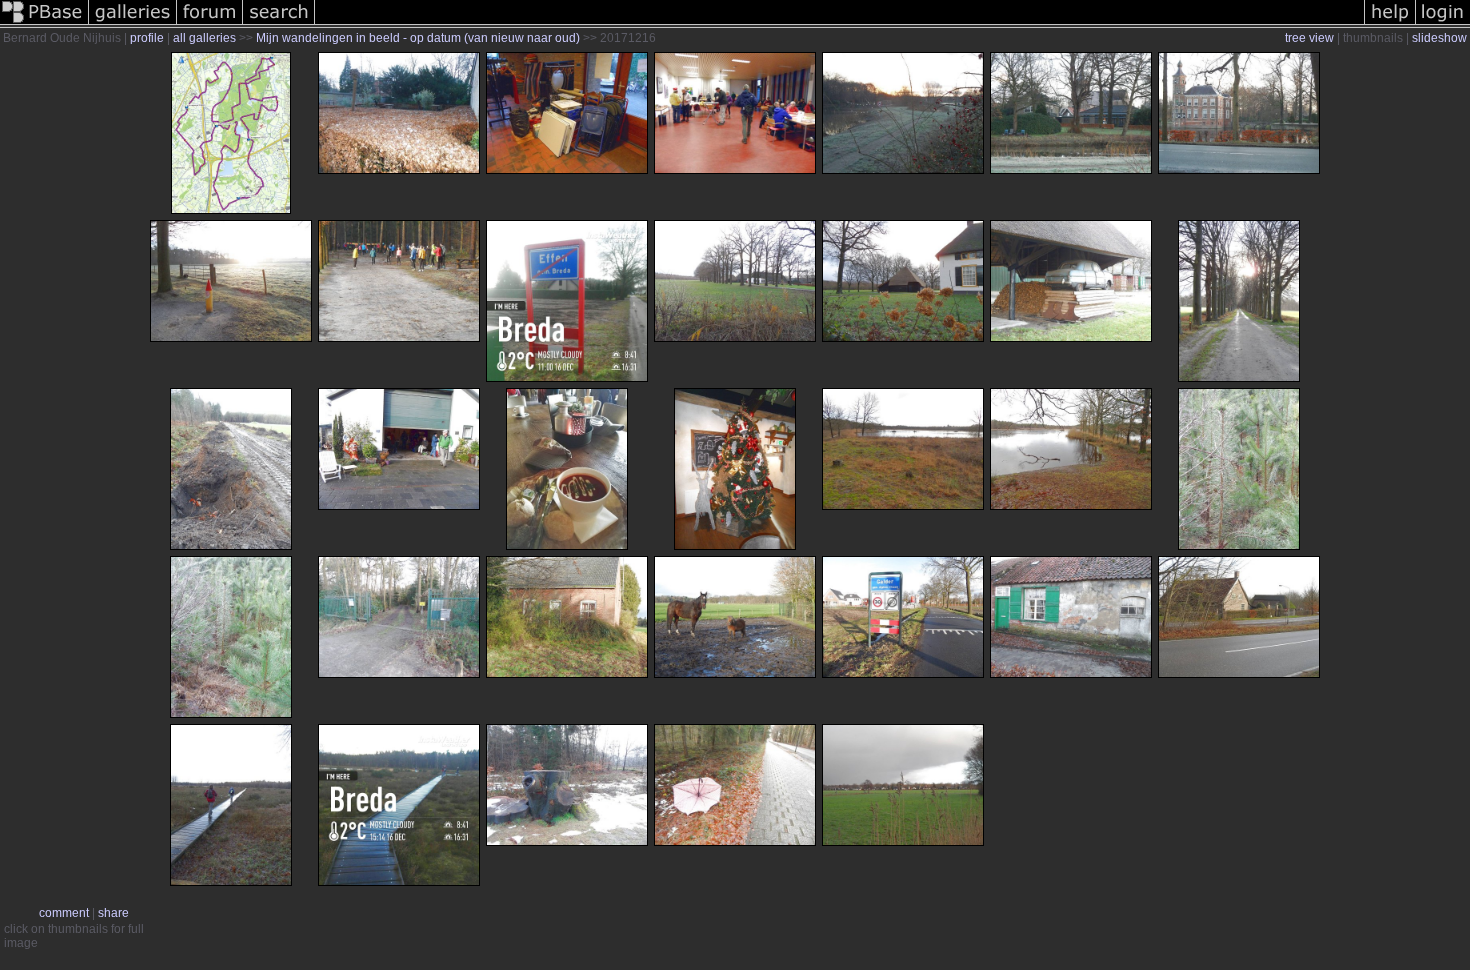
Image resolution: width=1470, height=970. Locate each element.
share (113, 913)
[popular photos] (839, 24)
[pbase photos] (44, 24)
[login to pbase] (1443, 24)
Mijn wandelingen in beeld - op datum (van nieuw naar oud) (418, 38)
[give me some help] (1390, 24)
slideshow (1439, 38)
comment (64, 913)
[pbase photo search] (279, 24)
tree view (1309, 38)
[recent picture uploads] (133, 24)
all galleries (204, 38)
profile (147, 38)
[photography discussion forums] (210, 24)
